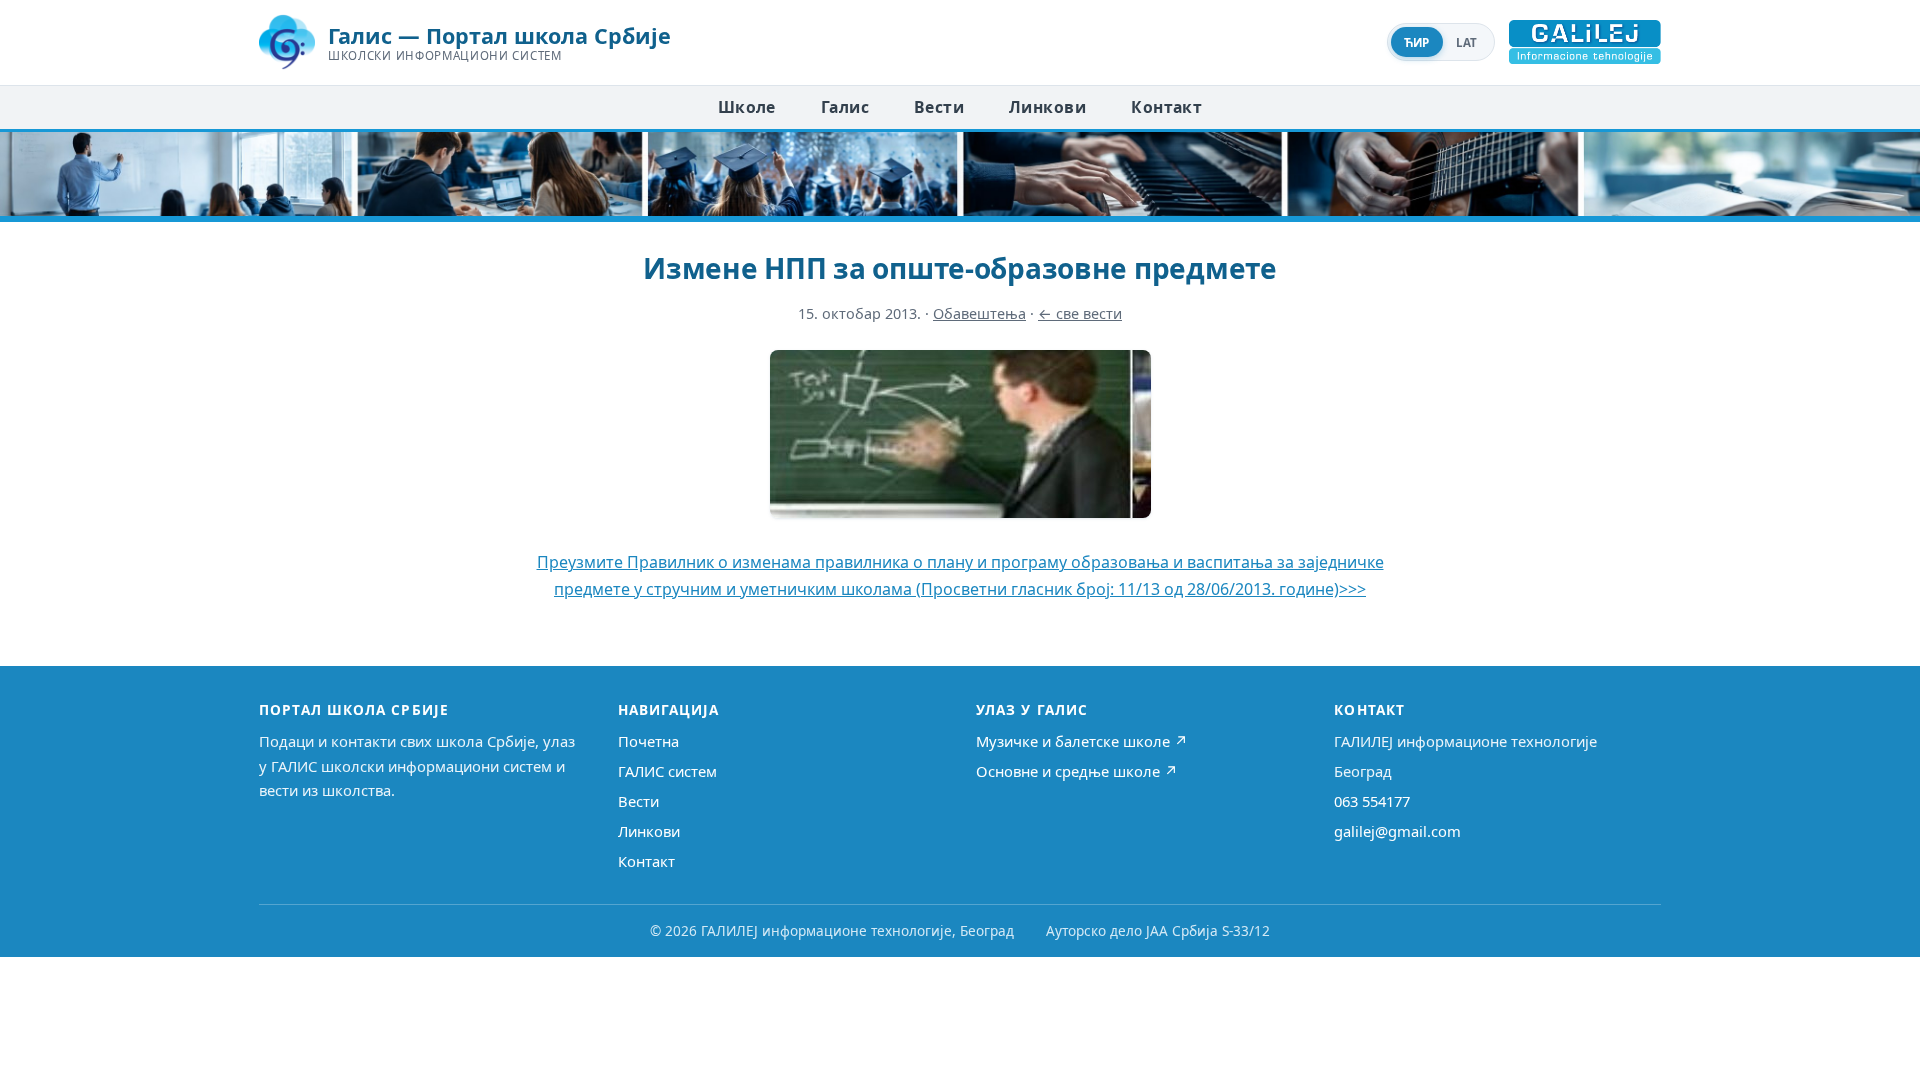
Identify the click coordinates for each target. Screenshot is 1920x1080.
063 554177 (1372, 801)
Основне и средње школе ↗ (1077, 771)
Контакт (1166, 107)
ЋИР (1417, 42)
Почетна (648, 741)
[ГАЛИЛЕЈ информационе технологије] (1585, 42)
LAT (1467, 42)
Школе (747, 107)
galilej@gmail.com (1397, 831)
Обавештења (979, 313)
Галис (845, 107)
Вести (939, 107)
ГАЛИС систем (667, 771)
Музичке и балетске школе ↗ (1082, 741)
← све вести (1080, 313)
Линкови (1047, 107)
